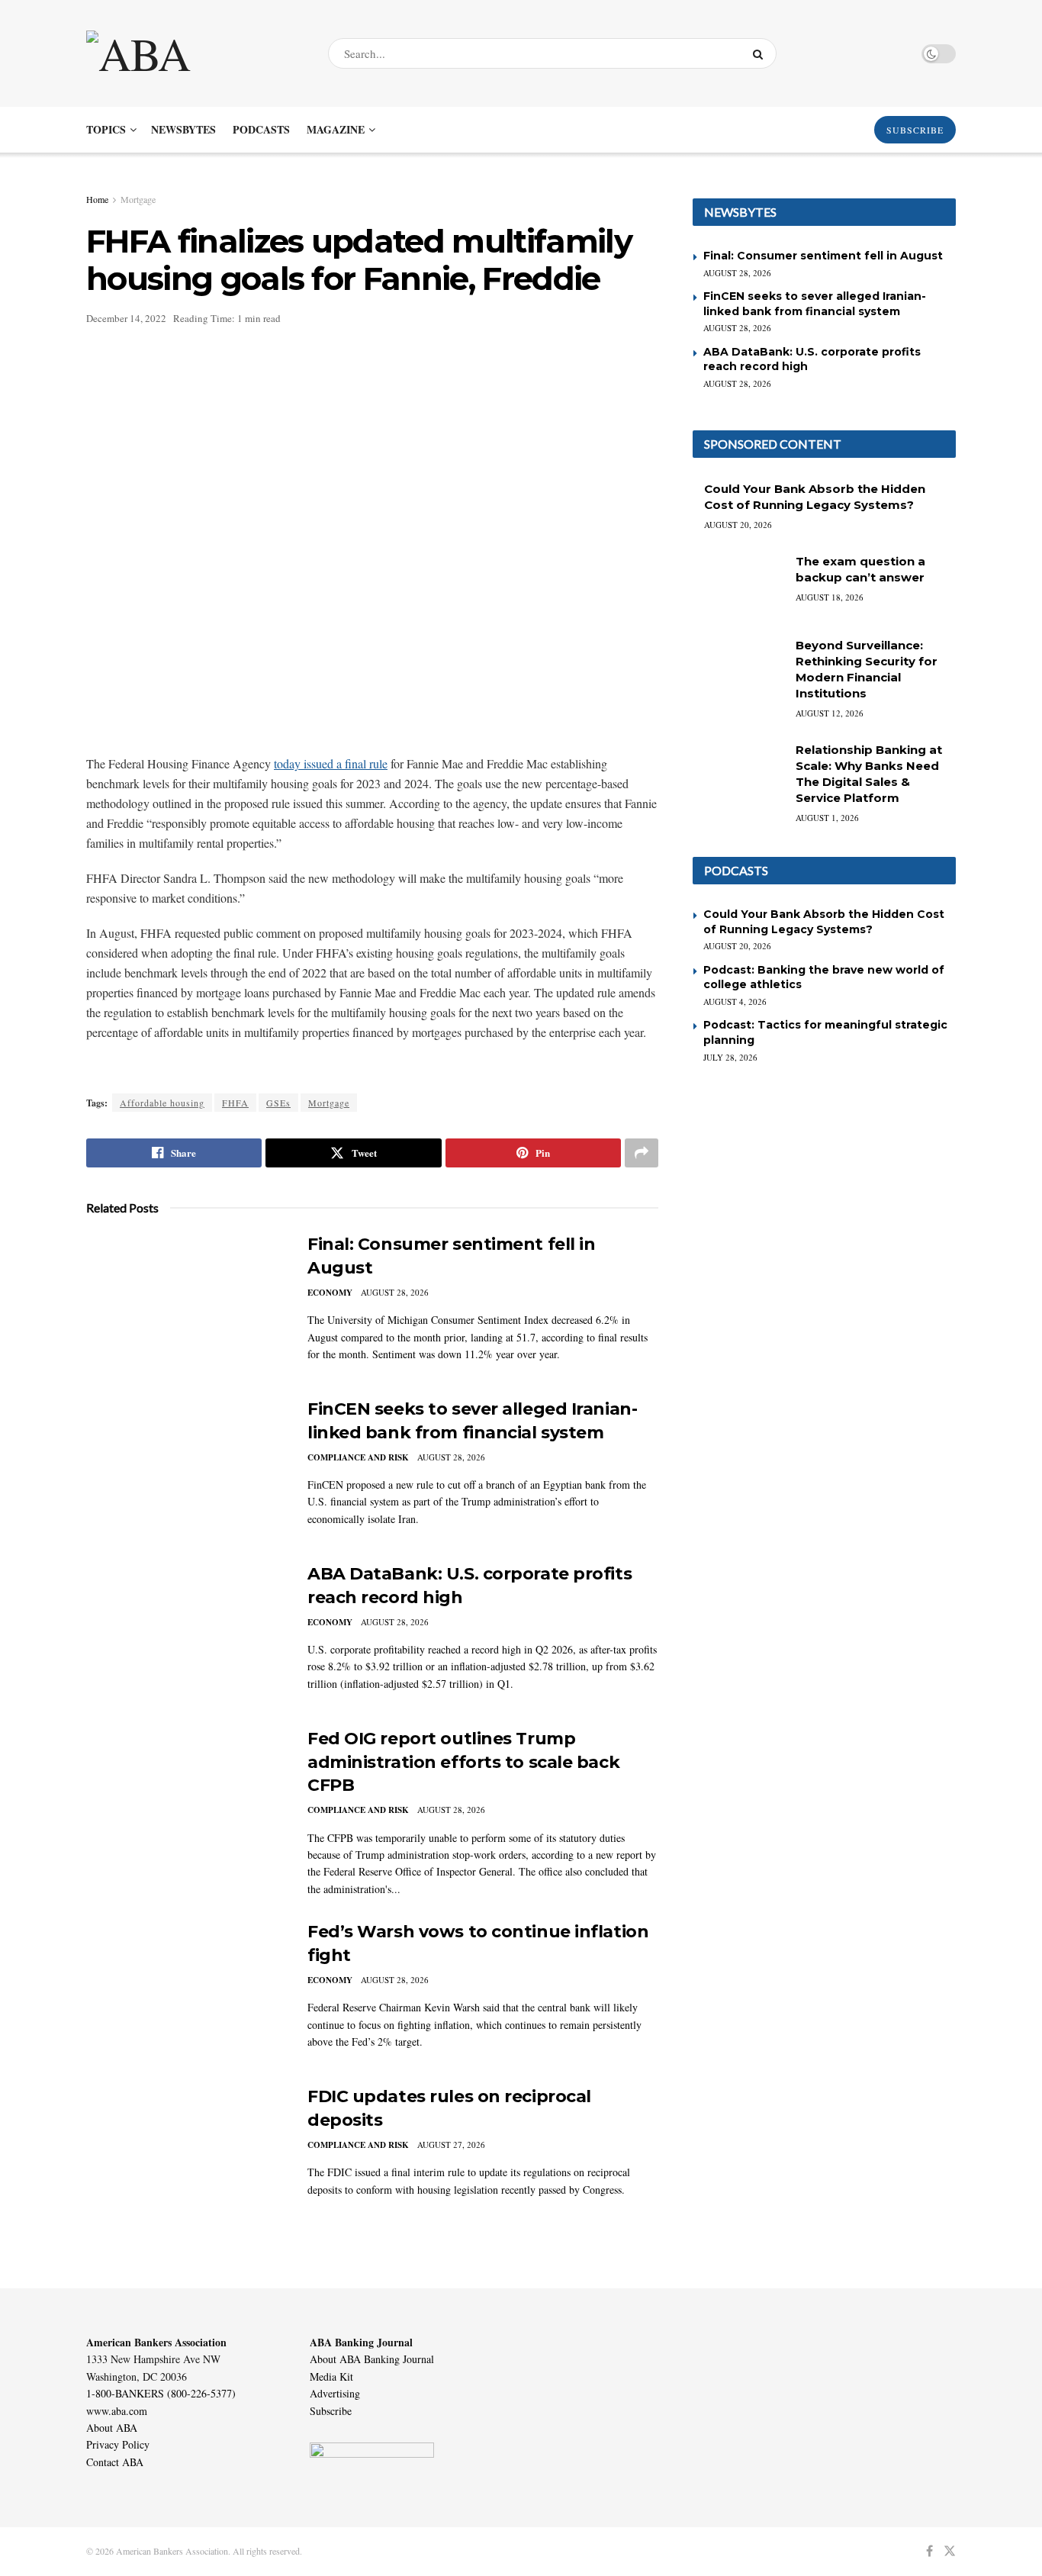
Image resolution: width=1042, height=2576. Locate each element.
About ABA (112, 2428)
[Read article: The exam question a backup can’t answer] (738, 586)
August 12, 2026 (830, 713)
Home (97, 199)
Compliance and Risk (358, 1457)
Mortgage (138, 199)
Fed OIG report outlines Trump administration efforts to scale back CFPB (463, 1762)
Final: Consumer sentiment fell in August (823, 256)
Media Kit (331, 2376)
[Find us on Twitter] (950, 2551)
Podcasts (261, 129)
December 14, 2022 (126, 318)
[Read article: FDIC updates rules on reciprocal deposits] (185, 2156)
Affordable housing (162, 1103)
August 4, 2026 (735, 1001)
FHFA (235, 1103)
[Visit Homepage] (194, 53)
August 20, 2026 (738, 525)
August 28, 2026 (395, 1292)
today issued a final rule (331, 763)
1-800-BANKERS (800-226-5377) (161, 2393)
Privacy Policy (118, 2444)
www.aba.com (117, 2411)
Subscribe (331, 2411)
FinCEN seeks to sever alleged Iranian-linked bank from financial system (815, 304)
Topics (106, 129)
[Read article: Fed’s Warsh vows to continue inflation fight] (185, 1992)
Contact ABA (115, 2462)
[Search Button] (761, 53)
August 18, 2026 (830, 597)
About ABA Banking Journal (372, 2359)
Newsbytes (183, 129)
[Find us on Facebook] (929, 2551)
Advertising (335, 2393)
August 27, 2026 (451, 2145)
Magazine (336, 129)
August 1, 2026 (827, 818)
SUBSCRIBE (915, 130)
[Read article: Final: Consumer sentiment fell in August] (185, 1304)
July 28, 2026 (730, 1057)
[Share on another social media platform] (642, 1153)
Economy (330, 1293)
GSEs (278, 1103)
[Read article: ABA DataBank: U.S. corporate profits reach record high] (185, 1634)
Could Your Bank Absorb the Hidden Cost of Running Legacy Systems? (824, 922)
